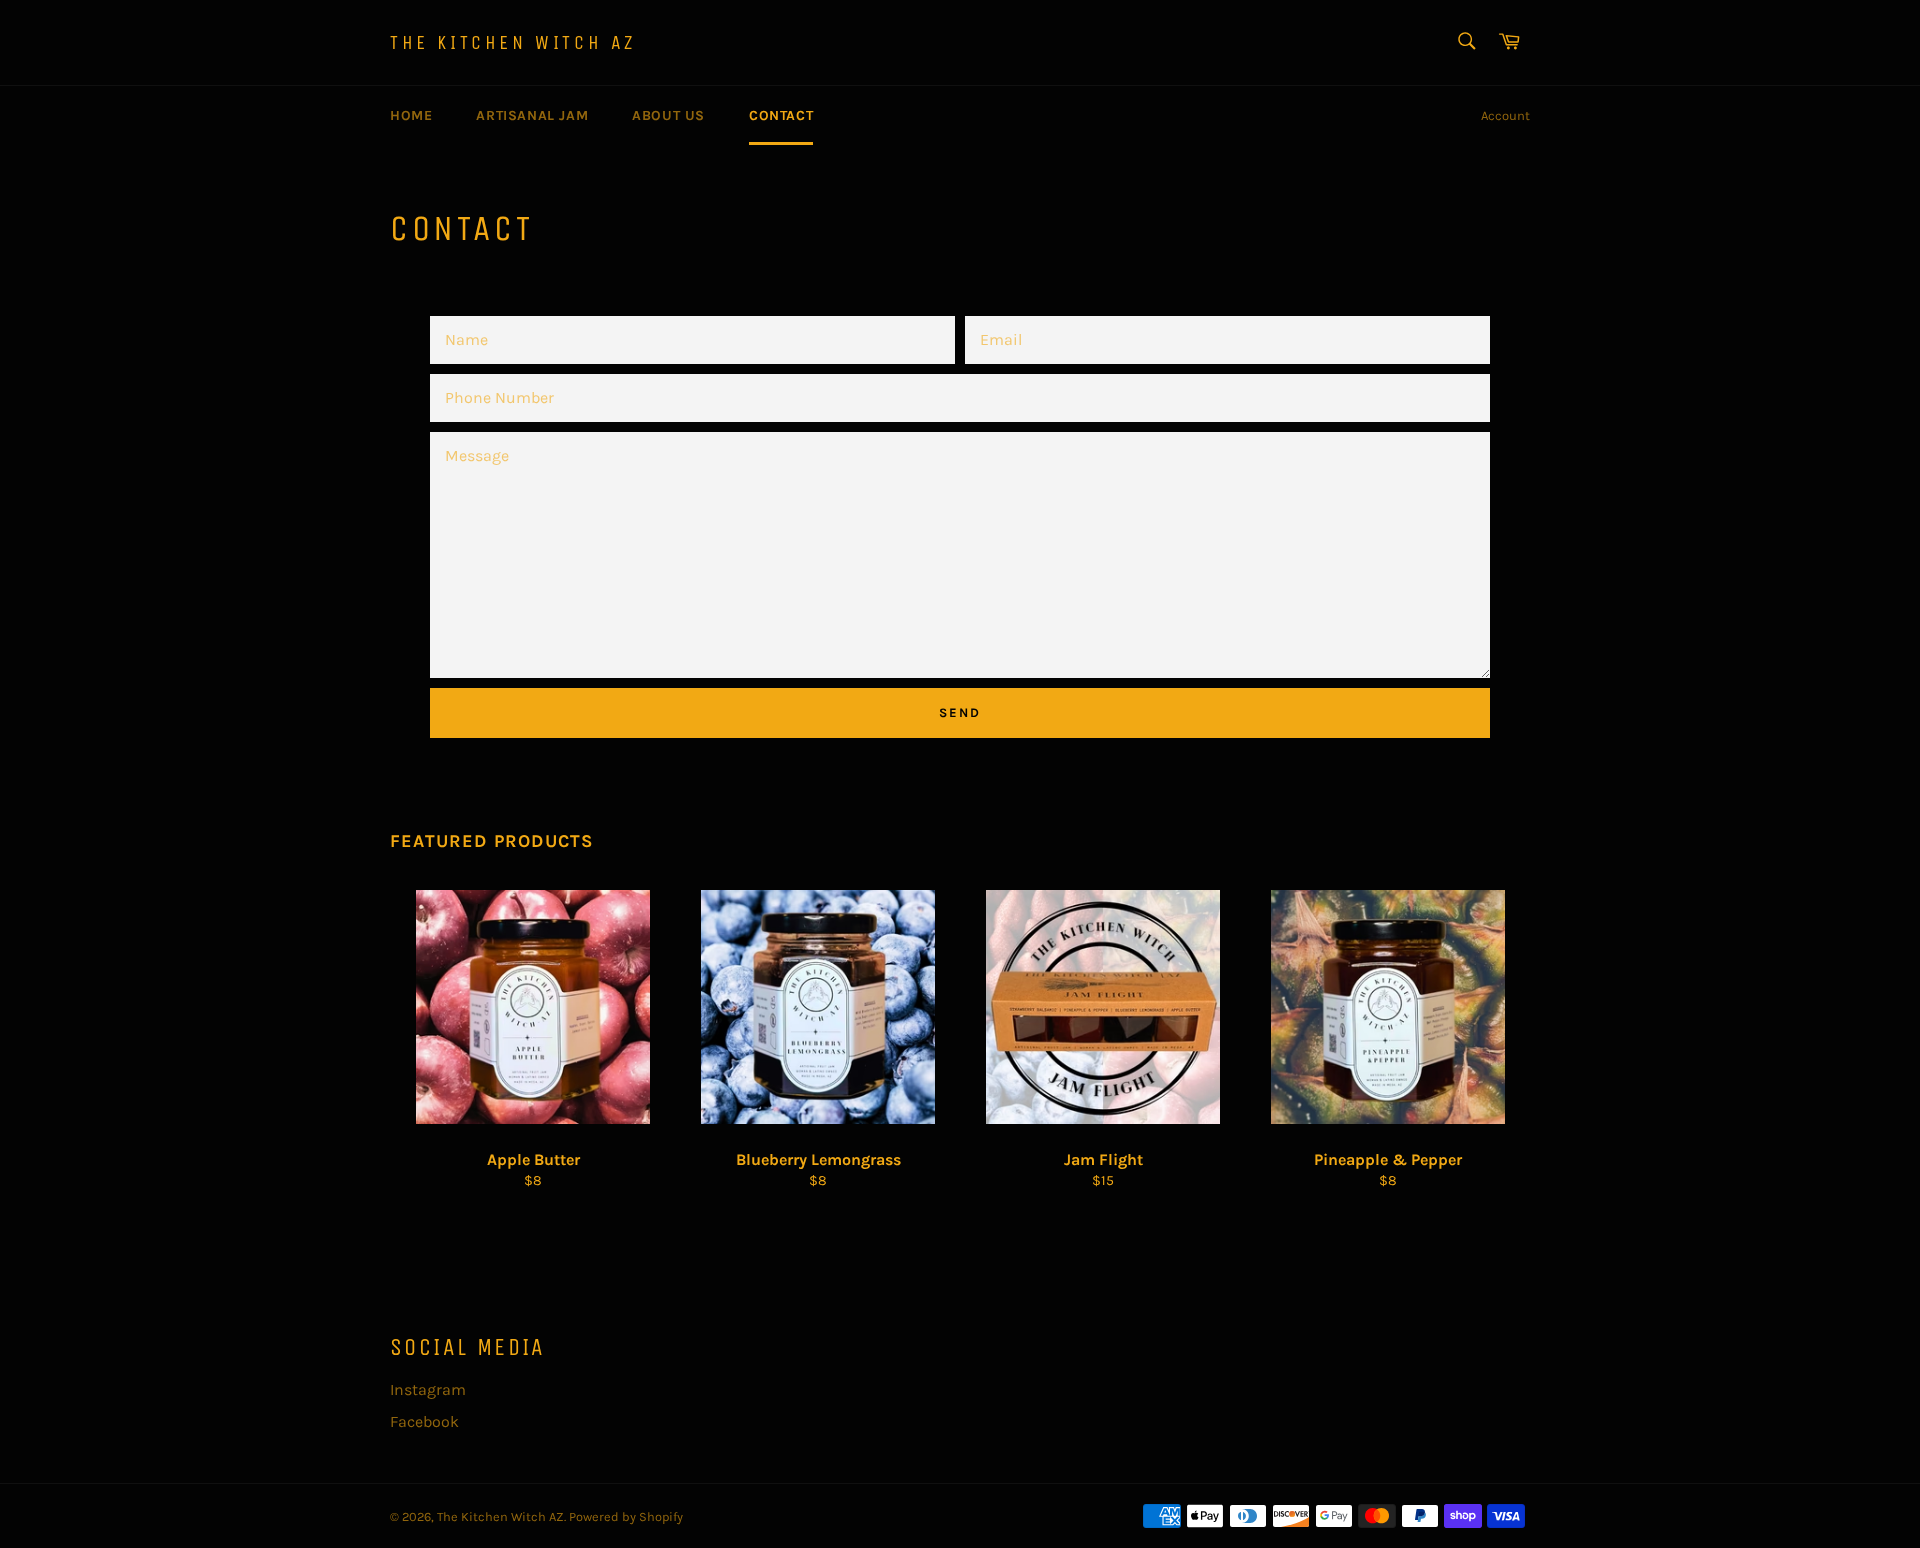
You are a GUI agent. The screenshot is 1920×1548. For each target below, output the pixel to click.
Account (1505, 115)
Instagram (428, 1389)
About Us (668, 115)
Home (411, 115)
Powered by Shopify (626, 1516)
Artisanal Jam (532, 115)
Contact (781, 115)
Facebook (424, 1421)
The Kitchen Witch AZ (513, 42)
